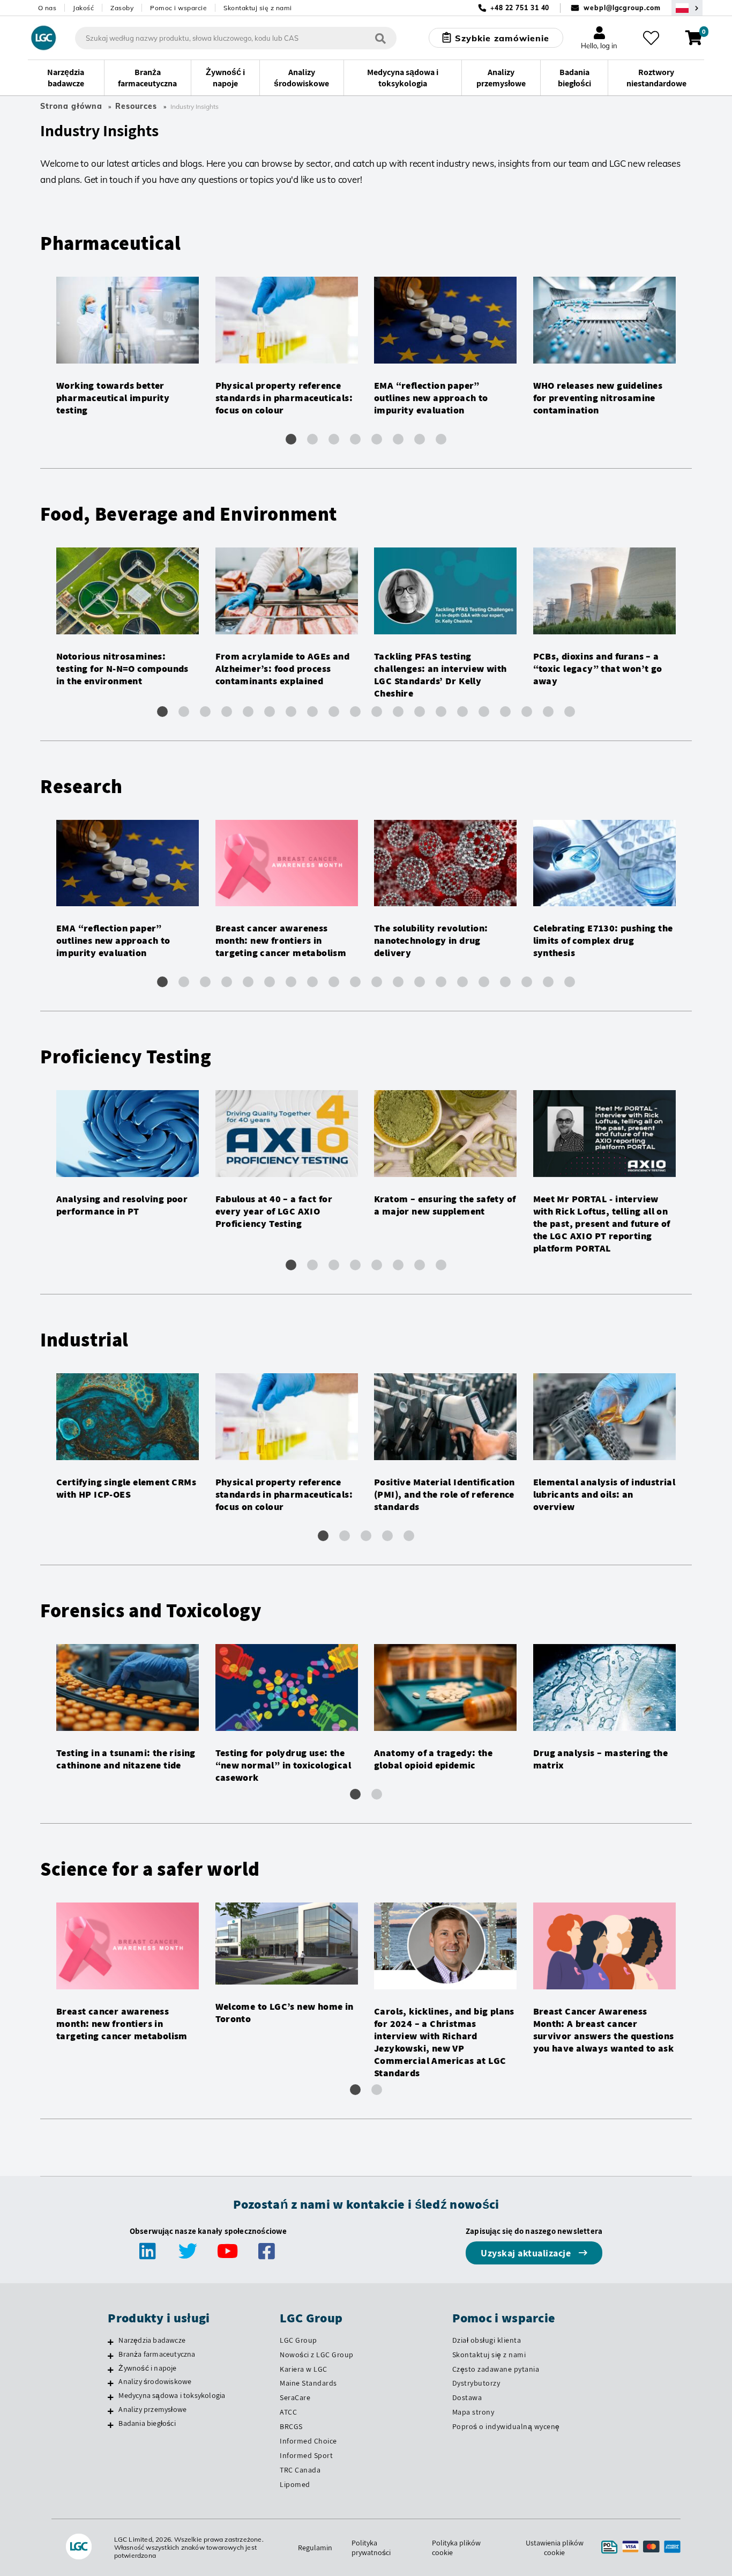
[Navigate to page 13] (420, 712)
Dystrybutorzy (476, 2383)
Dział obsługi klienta (487, 2340)
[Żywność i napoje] (111, 2370)
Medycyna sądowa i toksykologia (172, 2395)
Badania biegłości (147, 2423)
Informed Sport (306, 2455)
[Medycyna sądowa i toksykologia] (111, 2397)
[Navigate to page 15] (462, 712)
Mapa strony (473, 2412)
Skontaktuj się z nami (258, 8)
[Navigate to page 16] (484, 712)
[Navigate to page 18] (527, 712)
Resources (136, 106)
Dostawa (467, 2397)
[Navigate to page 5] (377, 439)
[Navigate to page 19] (548, 712)
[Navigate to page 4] (355, 439)
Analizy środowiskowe (155, 2381)
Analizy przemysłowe (152, 2409)
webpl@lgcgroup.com (622, 8)
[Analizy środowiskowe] (111, 2383)
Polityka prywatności (371, 2548)
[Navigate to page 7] (420, 439)
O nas (47, 8)
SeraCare (295, 2397)
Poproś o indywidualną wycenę (506, 2426)
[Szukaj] (380, 38)
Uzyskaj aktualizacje (527, 2253)
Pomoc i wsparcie (178, 8)
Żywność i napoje (147, 2368)
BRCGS (291, 2426)
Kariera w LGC (304, 2369)
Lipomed (295, 2484)
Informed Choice (308, 2441)
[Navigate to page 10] (355, 712)
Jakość (83, 8)
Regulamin (315, 2548)
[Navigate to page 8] (441, 439)
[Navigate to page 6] (398, 439)
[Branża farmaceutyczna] (111, 2356)
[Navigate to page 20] (570, 712)
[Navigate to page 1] (291, 439)
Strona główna (71, 106)
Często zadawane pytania (496, 2369)
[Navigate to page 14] (441, 712)
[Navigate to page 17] (505, 712)
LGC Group (298, 2340)
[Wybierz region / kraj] (687, 8)
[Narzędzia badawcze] (111, 2342)
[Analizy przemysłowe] (111, 2411)
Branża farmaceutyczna (157, 2354)
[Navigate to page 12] (398, 712)
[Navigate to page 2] (312, 439)
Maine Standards (308, 2383)
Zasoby (122, 8)
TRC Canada (300, 2470)
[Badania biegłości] (111, 2425)
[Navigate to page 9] (334, 712)
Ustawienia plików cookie (555, 2548)
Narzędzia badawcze (152, 2340)
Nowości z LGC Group (317, 2355)
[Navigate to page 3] (334, 439)
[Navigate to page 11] (377, 712)
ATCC (288, 2412)
